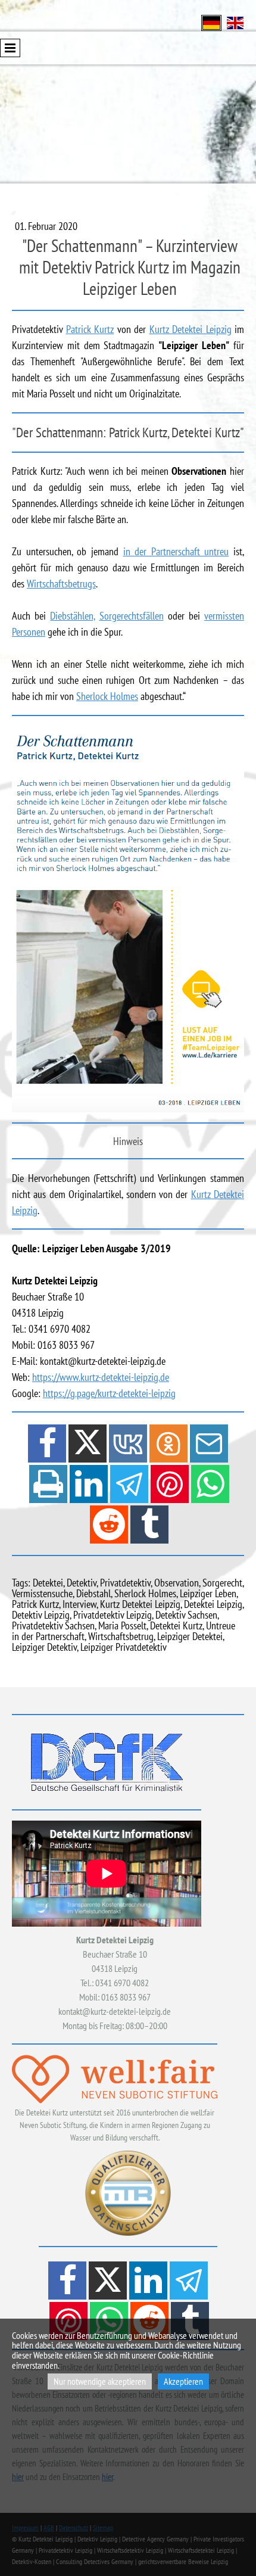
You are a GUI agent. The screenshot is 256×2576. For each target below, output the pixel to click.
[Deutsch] (211, 22)
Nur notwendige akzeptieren (100, 2381)
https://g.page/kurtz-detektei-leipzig (109, 1393)
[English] (235, 22)
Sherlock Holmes (107, 696)
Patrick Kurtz (90, 329)
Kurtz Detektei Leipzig (191, 329)
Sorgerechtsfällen (132, 616)
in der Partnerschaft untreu (176, 551)
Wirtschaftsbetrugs (61, 584)
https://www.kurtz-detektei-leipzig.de (101, 1377)
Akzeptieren (183, 2381)
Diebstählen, (72, 616)
